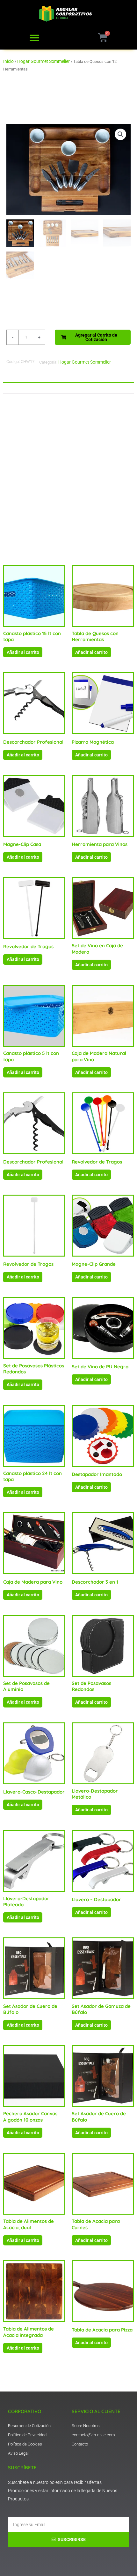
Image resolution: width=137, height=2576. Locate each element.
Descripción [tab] (21, 387)
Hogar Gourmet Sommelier (43, 61)
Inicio (8, 61)
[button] (34, 38)
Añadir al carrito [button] (23, 652)
